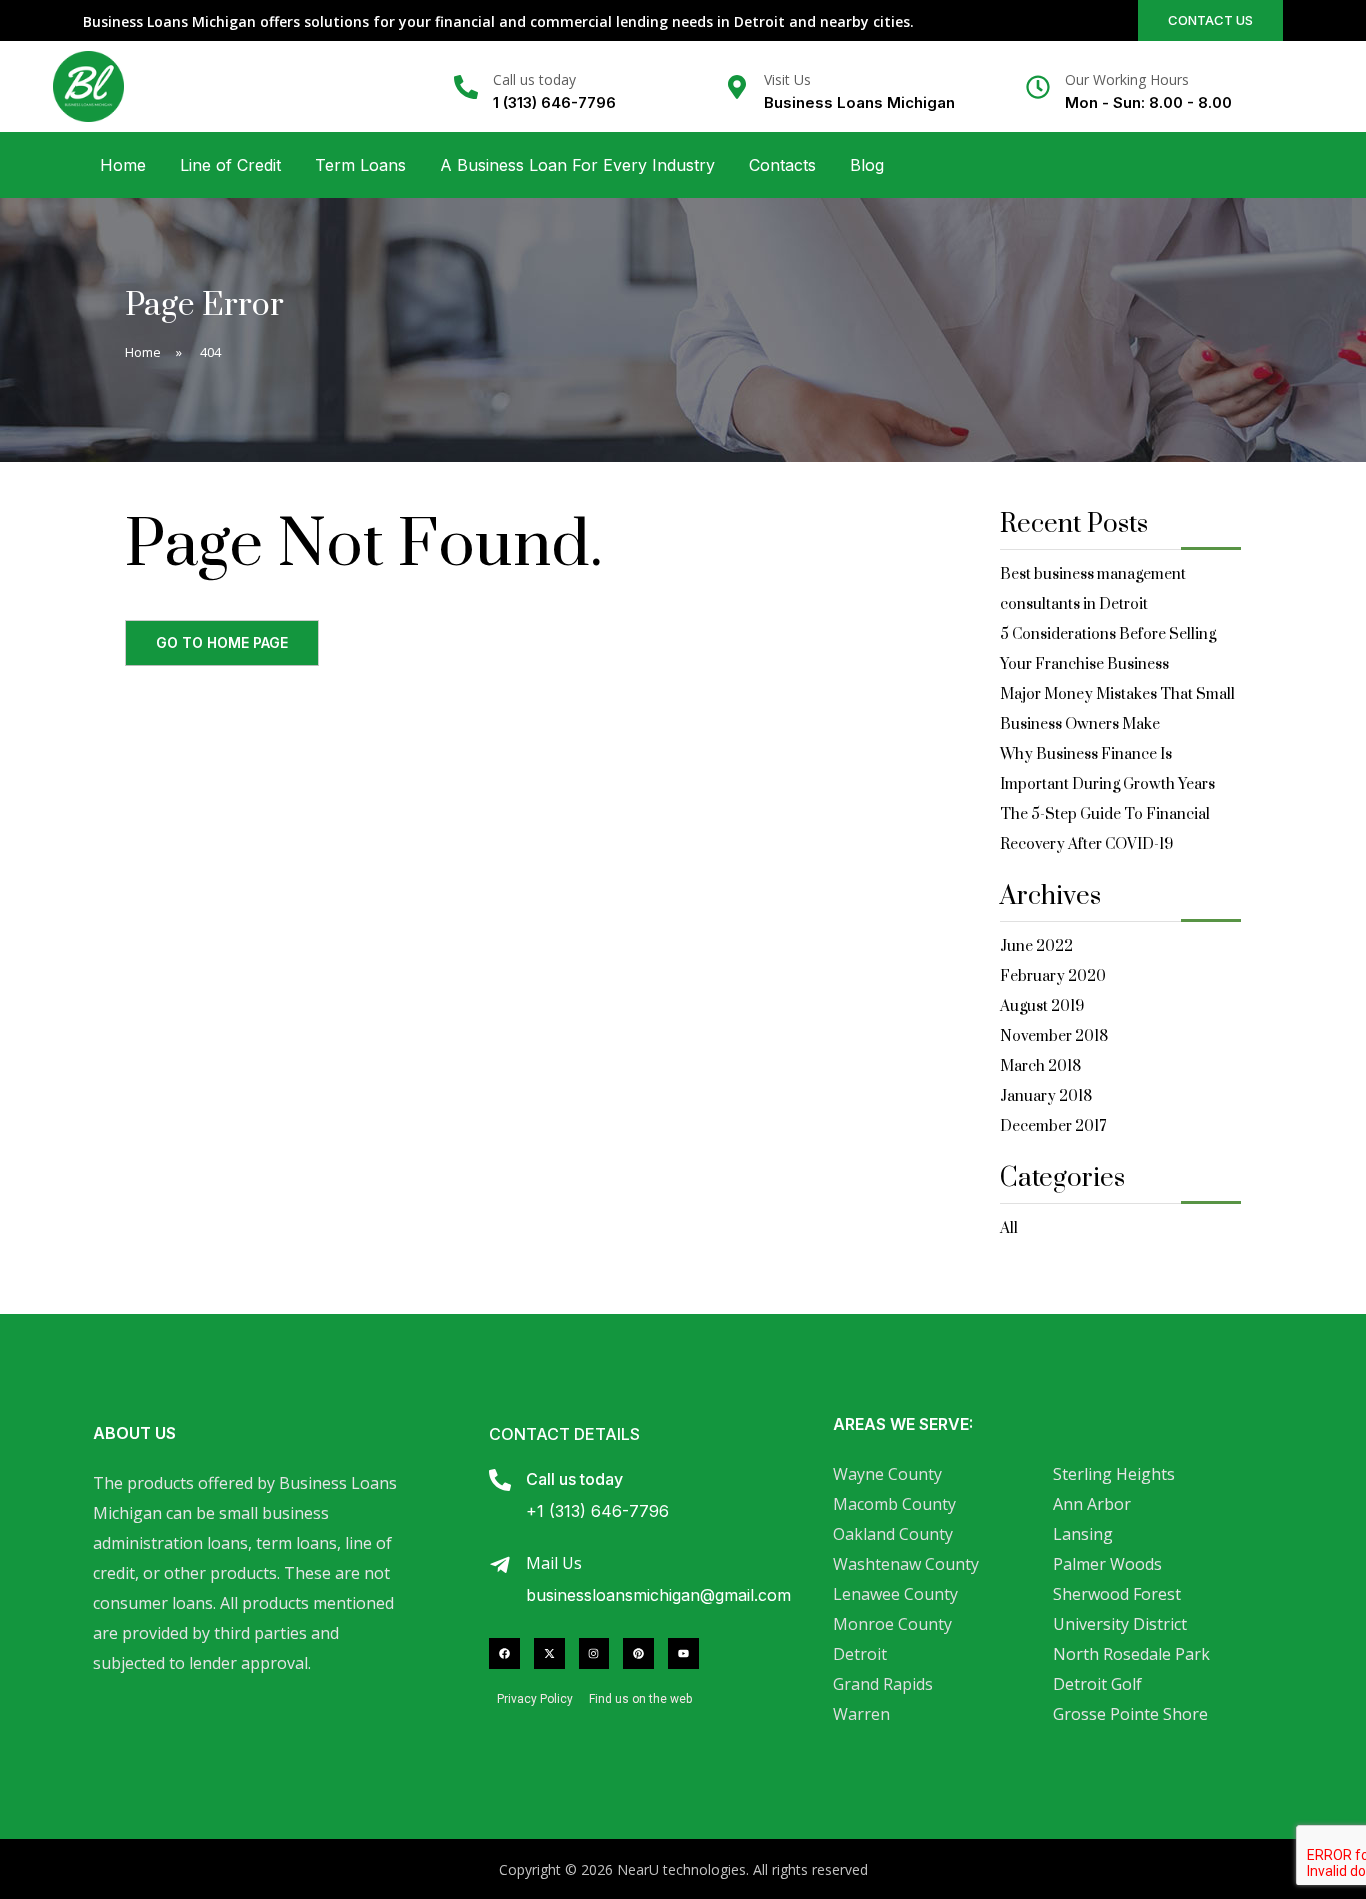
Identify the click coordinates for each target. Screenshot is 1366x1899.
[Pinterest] (638, 1653)
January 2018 (1046, 1096)
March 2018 (1040, 1066)
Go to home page (222, 642)
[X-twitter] (549, 1653)
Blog (867, 165)
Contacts (782, 165)
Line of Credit (230, 165)
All (1009, 1228)
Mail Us (554, 1563)
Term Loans (360, 165)
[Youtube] (683, 1653)
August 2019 (1042, 1006)
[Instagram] (594, 1653)
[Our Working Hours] (1038, 87)
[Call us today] (466, 87)
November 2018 (1054, 1036)
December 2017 (1053, 1126)
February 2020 (1053, 976)
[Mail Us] (500, 1565)
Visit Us (787, 79)
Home (123, 165)
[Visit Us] (737, 87)
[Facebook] (504, 1653)
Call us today (534, 79)
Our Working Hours (1127, 79)
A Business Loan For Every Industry (577, 165)
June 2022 (1036, 946)
